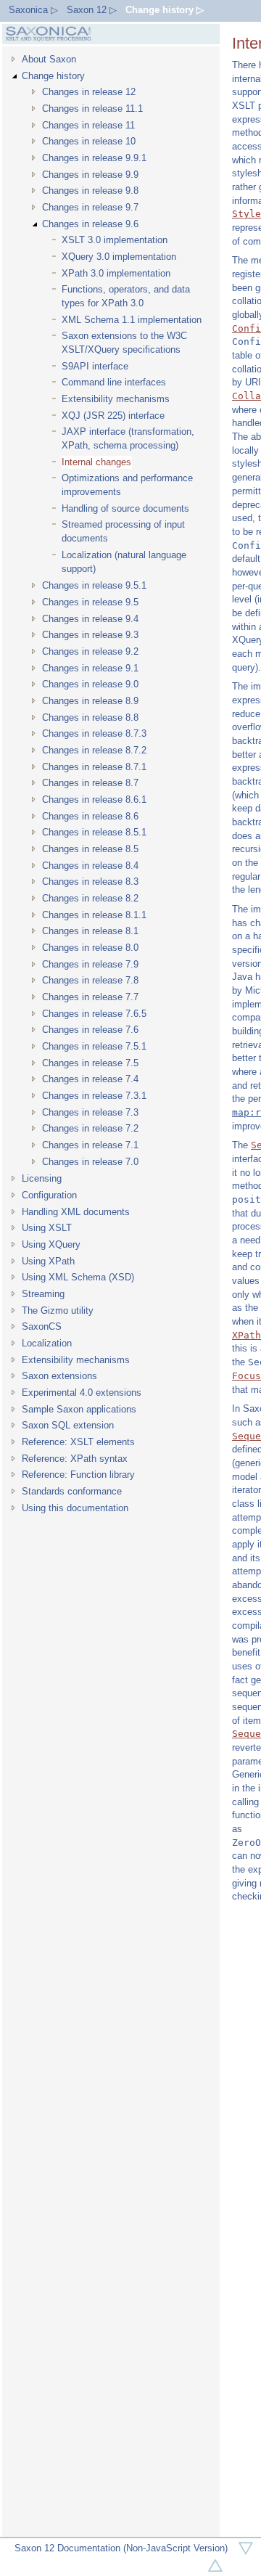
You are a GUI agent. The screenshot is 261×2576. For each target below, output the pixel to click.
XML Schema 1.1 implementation (132, 320)
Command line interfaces (114, 382)
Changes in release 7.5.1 (94, 1046)
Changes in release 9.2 (90, 651)
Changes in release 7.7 (90, 997)
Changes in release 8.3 (90, 882)
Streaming (43, 1294)
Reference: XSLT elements (78, 1442)
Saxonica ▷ (33, 10)
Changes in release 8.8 (90, 717)
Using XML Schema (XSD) (78, 1277)
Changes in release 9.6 (90, 224)
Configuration (49, 1195)
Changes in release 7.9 (90, 964)
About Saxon (49, 59)
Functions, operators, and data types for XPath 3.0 (126, 296)
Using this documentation (75, 1508)
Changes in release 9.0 (90, 684)
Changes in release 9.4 (90, 619)
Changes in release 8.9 (90, 701)
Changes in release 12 (89, 92)
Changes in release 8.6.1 (94, 800)
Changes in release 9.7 (90, 207)
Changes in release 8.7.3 (94, 733)
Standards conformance (72, 1491)
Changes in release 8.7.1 (94, 767)
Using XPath (48, 1261)
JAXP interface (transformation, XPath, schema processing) (128, 438)
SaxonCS (42, 1326)
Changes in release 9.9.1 (94, 158)
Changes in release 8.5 (90, 849)
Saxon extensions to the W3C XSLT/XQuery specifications (124, 343)
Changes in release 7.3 (90, 1112)
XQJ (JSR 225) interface (113, 416)
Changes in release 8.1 (90, 931)
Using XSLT (47, 1228)
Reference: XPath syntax (75, 1459)
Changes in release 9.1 (90, 668)
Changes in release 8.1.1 (94, 915)
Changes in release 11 (88, 125)
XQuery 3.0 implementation (119, 257)
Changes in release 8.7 (90, 783)
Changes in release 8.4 (90, 866)
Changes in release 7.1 (90, 1145)
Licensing (42, 1178)
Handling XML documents (76, 1212)
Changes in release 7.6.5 (94, 1014)
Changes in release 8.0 (90, 948)
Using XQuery (51, 1244)
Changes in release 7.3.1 (94, 1096)
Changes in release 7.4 (90, 1079)
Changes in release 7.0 (90, 1162)
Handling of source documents (125, 508)
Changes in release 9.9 (90, 175)
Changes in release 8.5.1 (94, 832)
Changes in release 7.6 (90, 1030)
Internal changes (96, 462)
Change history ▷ (165, 10)
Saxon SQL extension (68, 1425)
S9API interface (95, 366)
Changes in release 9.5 (90, 602)
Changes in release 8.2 (90, 898)
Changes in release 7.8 (90, 980)
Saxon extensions (59, 1376)
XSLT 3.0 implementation (115, 240)
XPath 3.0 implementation (116, 273)
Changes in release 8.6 (90, 816)
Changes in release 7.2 (90, 1128)
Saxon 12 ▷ (92, 10)
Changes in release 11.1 (92, 109)
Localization (47, 1343)
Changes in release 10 (89, 141)
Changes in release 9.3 (90, 635)
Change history (53, 76)
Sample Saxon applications (79, 1409)
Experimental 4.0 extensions (82, 1393)
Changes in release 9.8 (90, 191)
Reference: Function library (78, 1475)
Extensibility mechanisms (116, 399)
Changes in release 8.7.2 (94, 750)
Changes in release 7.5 (90, 1063)
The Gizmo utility (58, 1311)
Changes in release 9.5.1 (94, 585)
